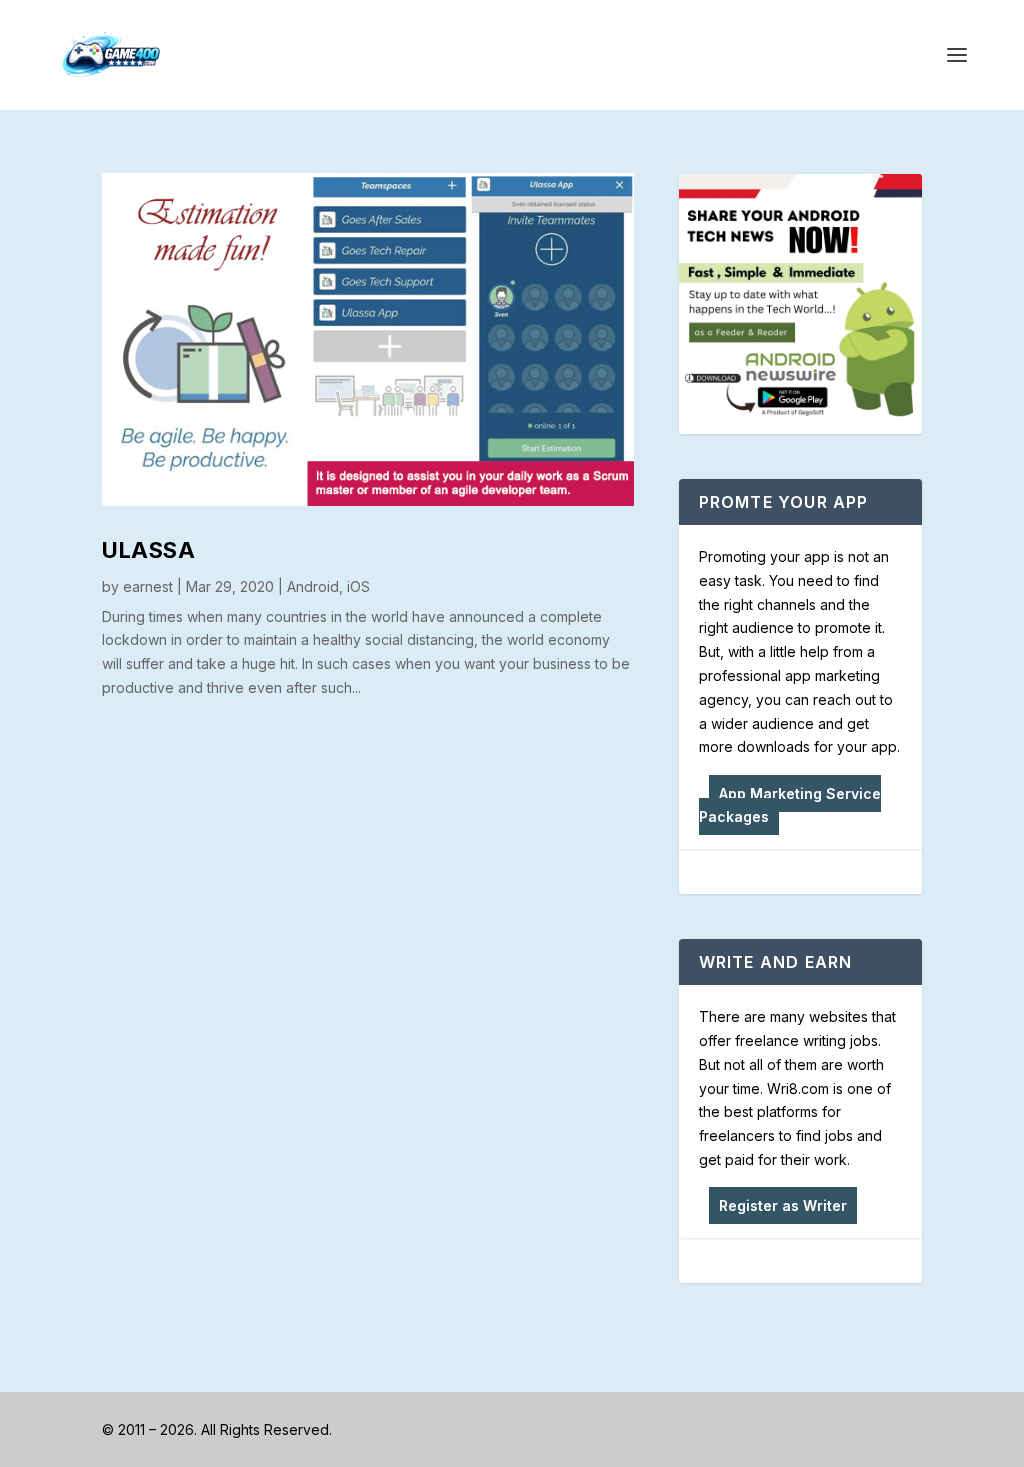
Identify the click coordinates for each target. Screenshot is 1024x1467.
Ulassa (148, 550)
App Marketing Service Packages (790, 805)
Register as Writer (783, 1205)
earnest (148, 586)
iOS (358, 586)
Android (313, 586)
